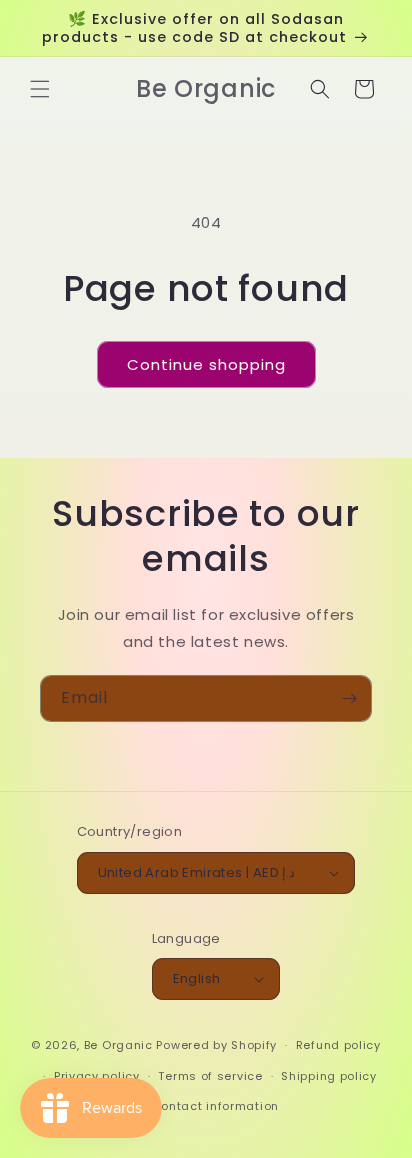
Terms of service (210, 1076)
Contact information (215, 1106)
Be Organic (118, 1045)
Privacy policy (97, 1076)
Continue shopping (206, 364)
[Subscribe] (349, 698)
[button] (40, 89)
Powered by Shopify (216, 1045)
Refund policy (338, 1045)
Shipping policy (329, 1076)
